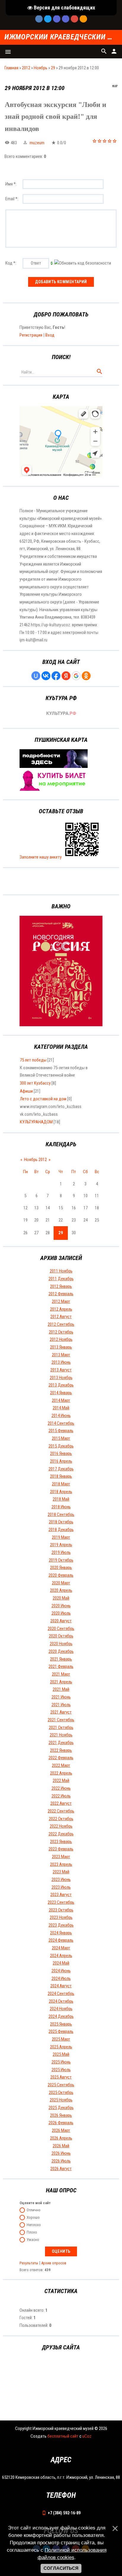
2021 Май (61, 1689)
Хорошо (33, 2217)
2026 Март (61, 2130)
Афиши (26, 1091)
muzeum (37, 143)
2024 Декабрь (61, 2016)
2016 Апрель (61, 1461)
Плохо (32, 2232)
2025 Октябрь (61, 2093)
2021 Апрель (61, 1682)
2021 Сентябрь (61, 1720)
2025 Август (61, 2077)
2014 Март (61, 1400)
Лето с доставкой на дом (43, 1099)
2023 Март (61, 1857)
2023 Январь (61, 1842)
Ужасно (33, 2240)
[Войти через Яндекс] (66, 676)
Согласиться (61, 2568)
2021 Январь (61, 1659)
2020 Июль (61, 1613)
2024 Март (61, 1948)
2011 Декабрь (61, 1279)
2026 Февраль (61, 2123)
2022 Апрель (61, 1773)
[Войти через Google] (76, 676)
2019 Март (61, 1537)
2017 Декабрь (61, 1469)
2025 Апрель (61, 2047)
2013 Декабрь (61, 1385)
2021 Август (61, 1712)
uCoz (87, 2436)
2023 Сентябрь (61, 1902)
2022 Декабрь (61, 1834)
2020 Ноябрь (61, 1644)
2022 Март (61, 1765)
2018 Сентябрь (61, 1514)
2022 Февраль (61, 1758)
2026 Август (61, 2169)
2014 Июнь (61, 1416)
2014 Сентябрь (61, 1423)
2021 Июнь (61, 1697)
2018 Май (61, 1499)
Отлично (34, 2210)
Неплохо (34, 2225)
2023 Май (61, 1872)
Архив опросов (54, 2263)
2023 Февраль (61, 1849)
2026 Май (61, 2146)
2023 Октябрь (61, 1910)
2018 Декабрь (61, 1530)
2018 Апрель (61, 1492)
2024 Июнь (61, 1971)
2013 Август (61, 1370)
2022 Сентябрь (61, 1811)
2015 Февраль (61, 1431)
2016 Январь (61, 1453)
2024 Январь (61, 1933)
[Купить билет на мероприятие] (54, 789)
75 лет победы (33, 1060)
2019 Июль (61, 1552)
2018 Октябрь (61, 1522)
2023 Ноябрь (61, 1917)
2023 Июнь (61, 1879)
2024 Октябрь (61, 2001)
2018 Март (61, 1484)
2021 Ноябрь (61, 1735)
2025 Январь (61, 2024)
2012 (26, 68)
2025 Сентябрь (61, 2085)
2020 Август (61, 1621)
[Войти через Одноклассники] (86, 676)
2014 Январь (61, 1393)
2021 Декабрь (61, 1743)
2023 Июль (61, 1887)
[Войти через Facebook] (56, 676)
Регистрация (31, 335)
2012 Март (61, 1301)
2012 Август (61, 1317)
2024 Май (61, 1963)
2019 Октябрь (61, 1560)
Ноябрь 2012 (35, 1160)
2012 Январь (61, 1286)
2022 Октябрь (61, 1819)
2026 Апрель (61, 2138)
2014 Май (61, 1408)
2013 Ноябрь (61, 1378)
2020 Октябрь (61, 1636)
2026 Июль (61, 2161)
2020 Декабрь (61, 1651)
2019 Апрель (61, 1545)
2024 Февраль (61, 1940)
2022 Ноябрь (61, 1826)
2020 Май (61, 1598)
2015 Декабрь (61, 1446)
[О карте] (54, 766)
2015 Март (61, 1438)
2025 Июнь (61, 2062)
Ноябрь (41, 68)
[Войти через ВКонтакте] (46, 676)
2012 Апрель (61, 1309)
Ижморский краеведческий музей (61, 37)
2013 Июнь (61, 1362)
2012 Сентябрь (61, 1324)
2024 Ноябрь (61, 2009)
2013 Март (61, 1355)
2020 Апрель (61, 1590)
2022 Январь (61, 1750)
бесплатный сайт (63, 2436)
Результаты (29, 2263)
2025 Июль (61, 2070)
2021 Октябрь (61, 1728)
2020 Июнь (61, 1606)
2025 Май (61, 2054)
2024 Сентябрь (61, 1994)
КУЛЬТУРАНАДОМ (36, 1122)
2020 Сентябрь (61, 1629)
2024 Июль (61, 1978)
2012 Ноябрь (61, 1339)
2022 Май (61, 1781)
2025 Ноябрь (61, 2100)
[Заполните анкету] (82, 857)
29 (53, 68)
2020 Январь (61, 1568)
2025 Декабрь (61, 2108)
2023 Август (61, 1895)
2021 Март (61, 1674)
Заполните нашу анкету (41, 857)
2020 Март (61, 1583)
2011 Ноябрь (61, 1271)
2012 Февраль (61, 1294)
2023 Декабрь (61, 1925)
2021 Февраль (61, 1666)
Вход (50, 335)
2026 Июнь (61, 2153)
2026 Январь (61, 2115)
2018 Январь (61, 1476)
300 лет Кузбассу (35, 1083)
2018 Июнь (61, 1507)
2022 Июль (61, 1796)
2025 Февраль (61, 2031)
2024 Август (61, 1986)
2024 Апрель (61, 1956)
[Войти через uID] (36, 676)
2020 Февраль (61, 1575)
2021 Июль (61, 1705)
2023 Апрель (61, 1864)
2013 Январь (61, 1347)
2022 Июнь (61, 1788)
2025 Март (61, 2039)
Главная (11, 68)
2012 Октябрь (61, 1332)
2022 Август (61, 1803)
